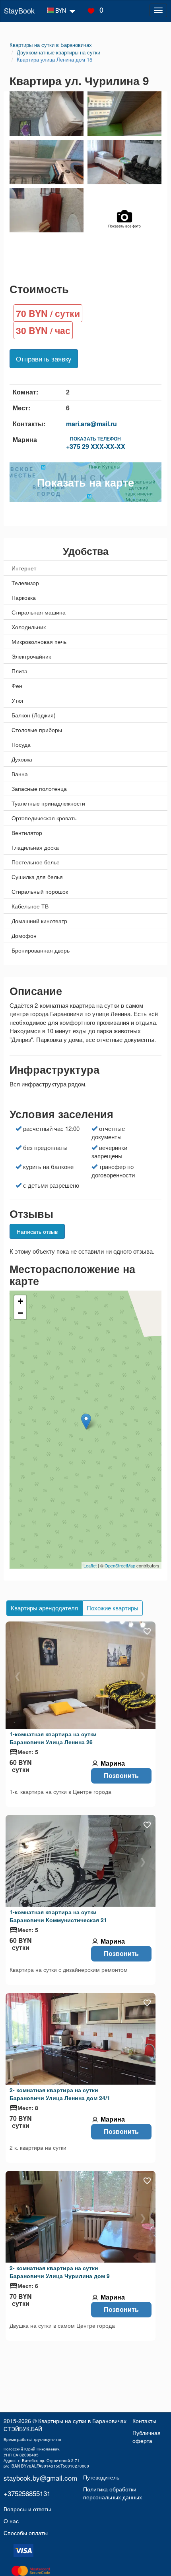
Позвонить (121, 1775)
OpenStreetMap (120, 1565)
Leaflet (90, 1565)
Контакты (144, 2421)
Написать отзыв (37, 1231)
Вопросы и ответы (27, 2509)
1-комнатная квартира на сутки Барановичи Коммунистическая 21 (58, 1916)
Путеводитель (101, 2477)
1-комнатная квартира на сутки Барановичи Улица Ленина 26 (53, 1738)
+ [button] (20, 1301)
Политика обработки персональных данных (113, 2493)
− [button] (20, 1313)
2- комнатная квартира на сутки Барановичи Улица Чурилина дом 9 (60, 2272)
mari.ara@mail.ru (91, 424)
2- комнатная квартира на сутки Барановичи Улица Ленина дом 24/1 (60, 2094)
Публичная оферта (147, 2437)
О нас (11, 2521)
